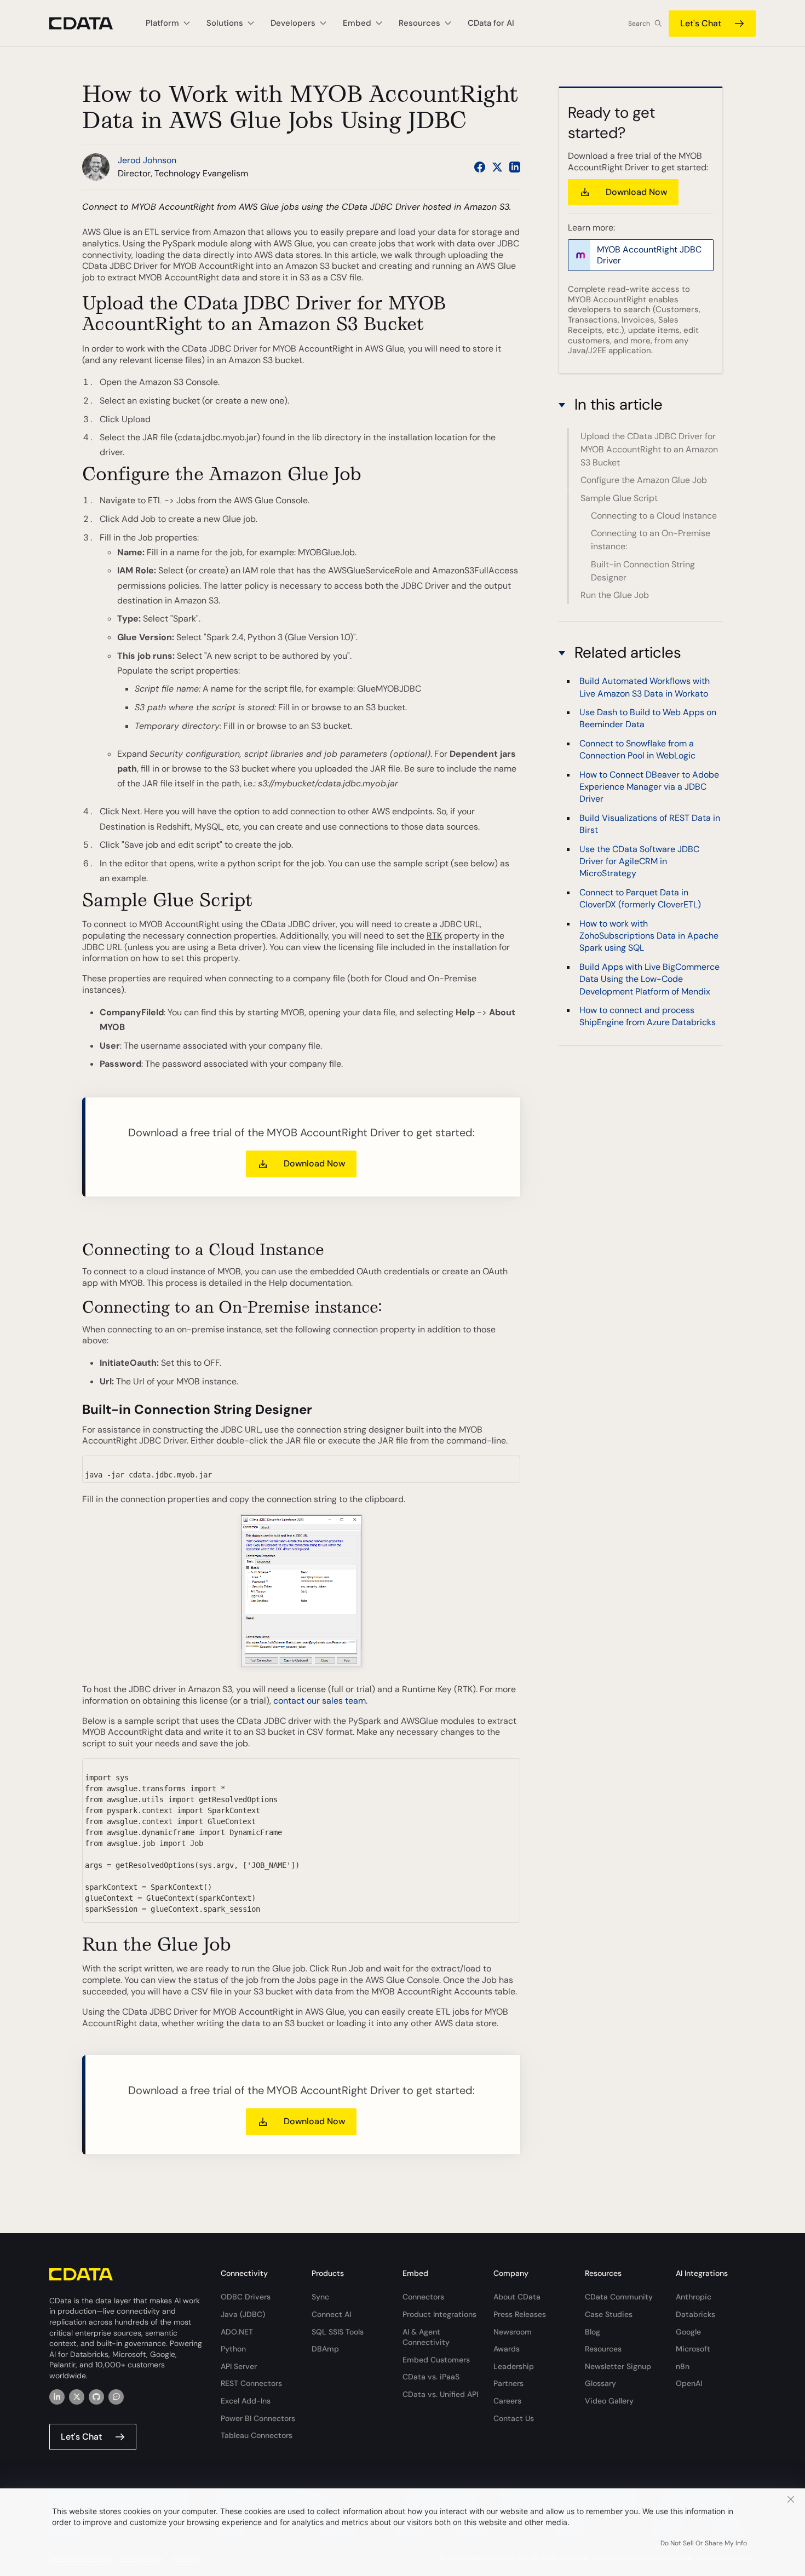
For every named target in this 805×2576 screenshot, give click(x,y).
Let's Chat (701, 23)
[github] (96, 2397)
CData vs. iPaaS (431, 2377)
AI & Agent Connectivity (426, 2337)
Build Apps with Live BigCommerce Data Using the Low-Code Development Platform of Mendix (649, 979)
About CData (517, 2297)
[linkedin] (57, 2397)
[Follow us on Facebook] (480, 167)
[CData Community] (116, 2397)
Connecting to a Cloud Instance (654, 516)
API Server (239, 2366)
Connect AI (331, 2314)
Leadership (514, 2366)
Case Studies (609, 2314)
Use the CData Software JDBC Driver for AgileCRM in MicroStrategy (639, 861)
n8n (683, 2366)
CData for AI (491, 23)
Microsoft (693, 2349)
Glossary (600, 2383)
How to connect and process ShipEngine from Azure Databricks (648, 1016)
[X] (77, 2397)
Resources (603, 2349)
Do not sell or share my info (704, 2543)
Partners (508, 2383)
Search (639, 24)
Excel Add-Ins (246, 2401)
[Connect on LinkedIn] (515, 167)
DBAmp (325, 2349)
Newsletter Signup (618, 2366)
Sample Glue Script (619, 498)
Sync (320, 2297)
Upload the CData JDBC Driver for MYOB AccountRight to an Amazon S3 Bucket (649, 449)
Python (233, 2349)
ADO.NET (237, 2332)
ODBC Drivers (246, 2297)
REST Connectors (251, 2383)
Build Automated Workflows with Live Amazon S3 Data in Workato (645, 687)
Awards (507, 2349)
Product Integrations (439, 2314)
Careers (507, 2401)
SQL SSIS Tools (338, 2332)
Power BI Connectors (258, 2418)
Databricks (695, 2314)
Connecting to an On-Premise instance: (651, 540)
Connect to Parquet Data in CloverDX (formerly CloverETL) (640, 898)
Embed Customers (436, 2360)
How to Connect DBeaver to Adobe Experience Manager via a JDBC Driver (649, 786)
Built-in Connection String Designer (643, 571)
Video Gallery (609, 2401)
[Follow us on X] (497, 167)
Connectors (423, 2297)
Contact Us (514, 2418)
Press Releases (520, 2314)
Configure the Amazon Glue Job (644, 480)
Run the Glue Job (615, 595)
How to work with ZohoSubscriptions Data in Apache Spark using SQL (649, 935)
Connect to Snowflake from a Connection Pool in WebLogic (637, 749)
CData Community (619, 2297)
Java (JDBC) (243, 2314)
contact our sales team (320, 1701)
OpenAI (689, 2383)
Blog (593, 2332)
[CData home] (89, 23)
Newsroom (513, 2332)
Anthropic (694, 2297)
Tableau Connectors (257, 2435)
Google (688, 2332)
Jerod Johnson (147, 160)
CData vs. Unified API (440, 2394)
